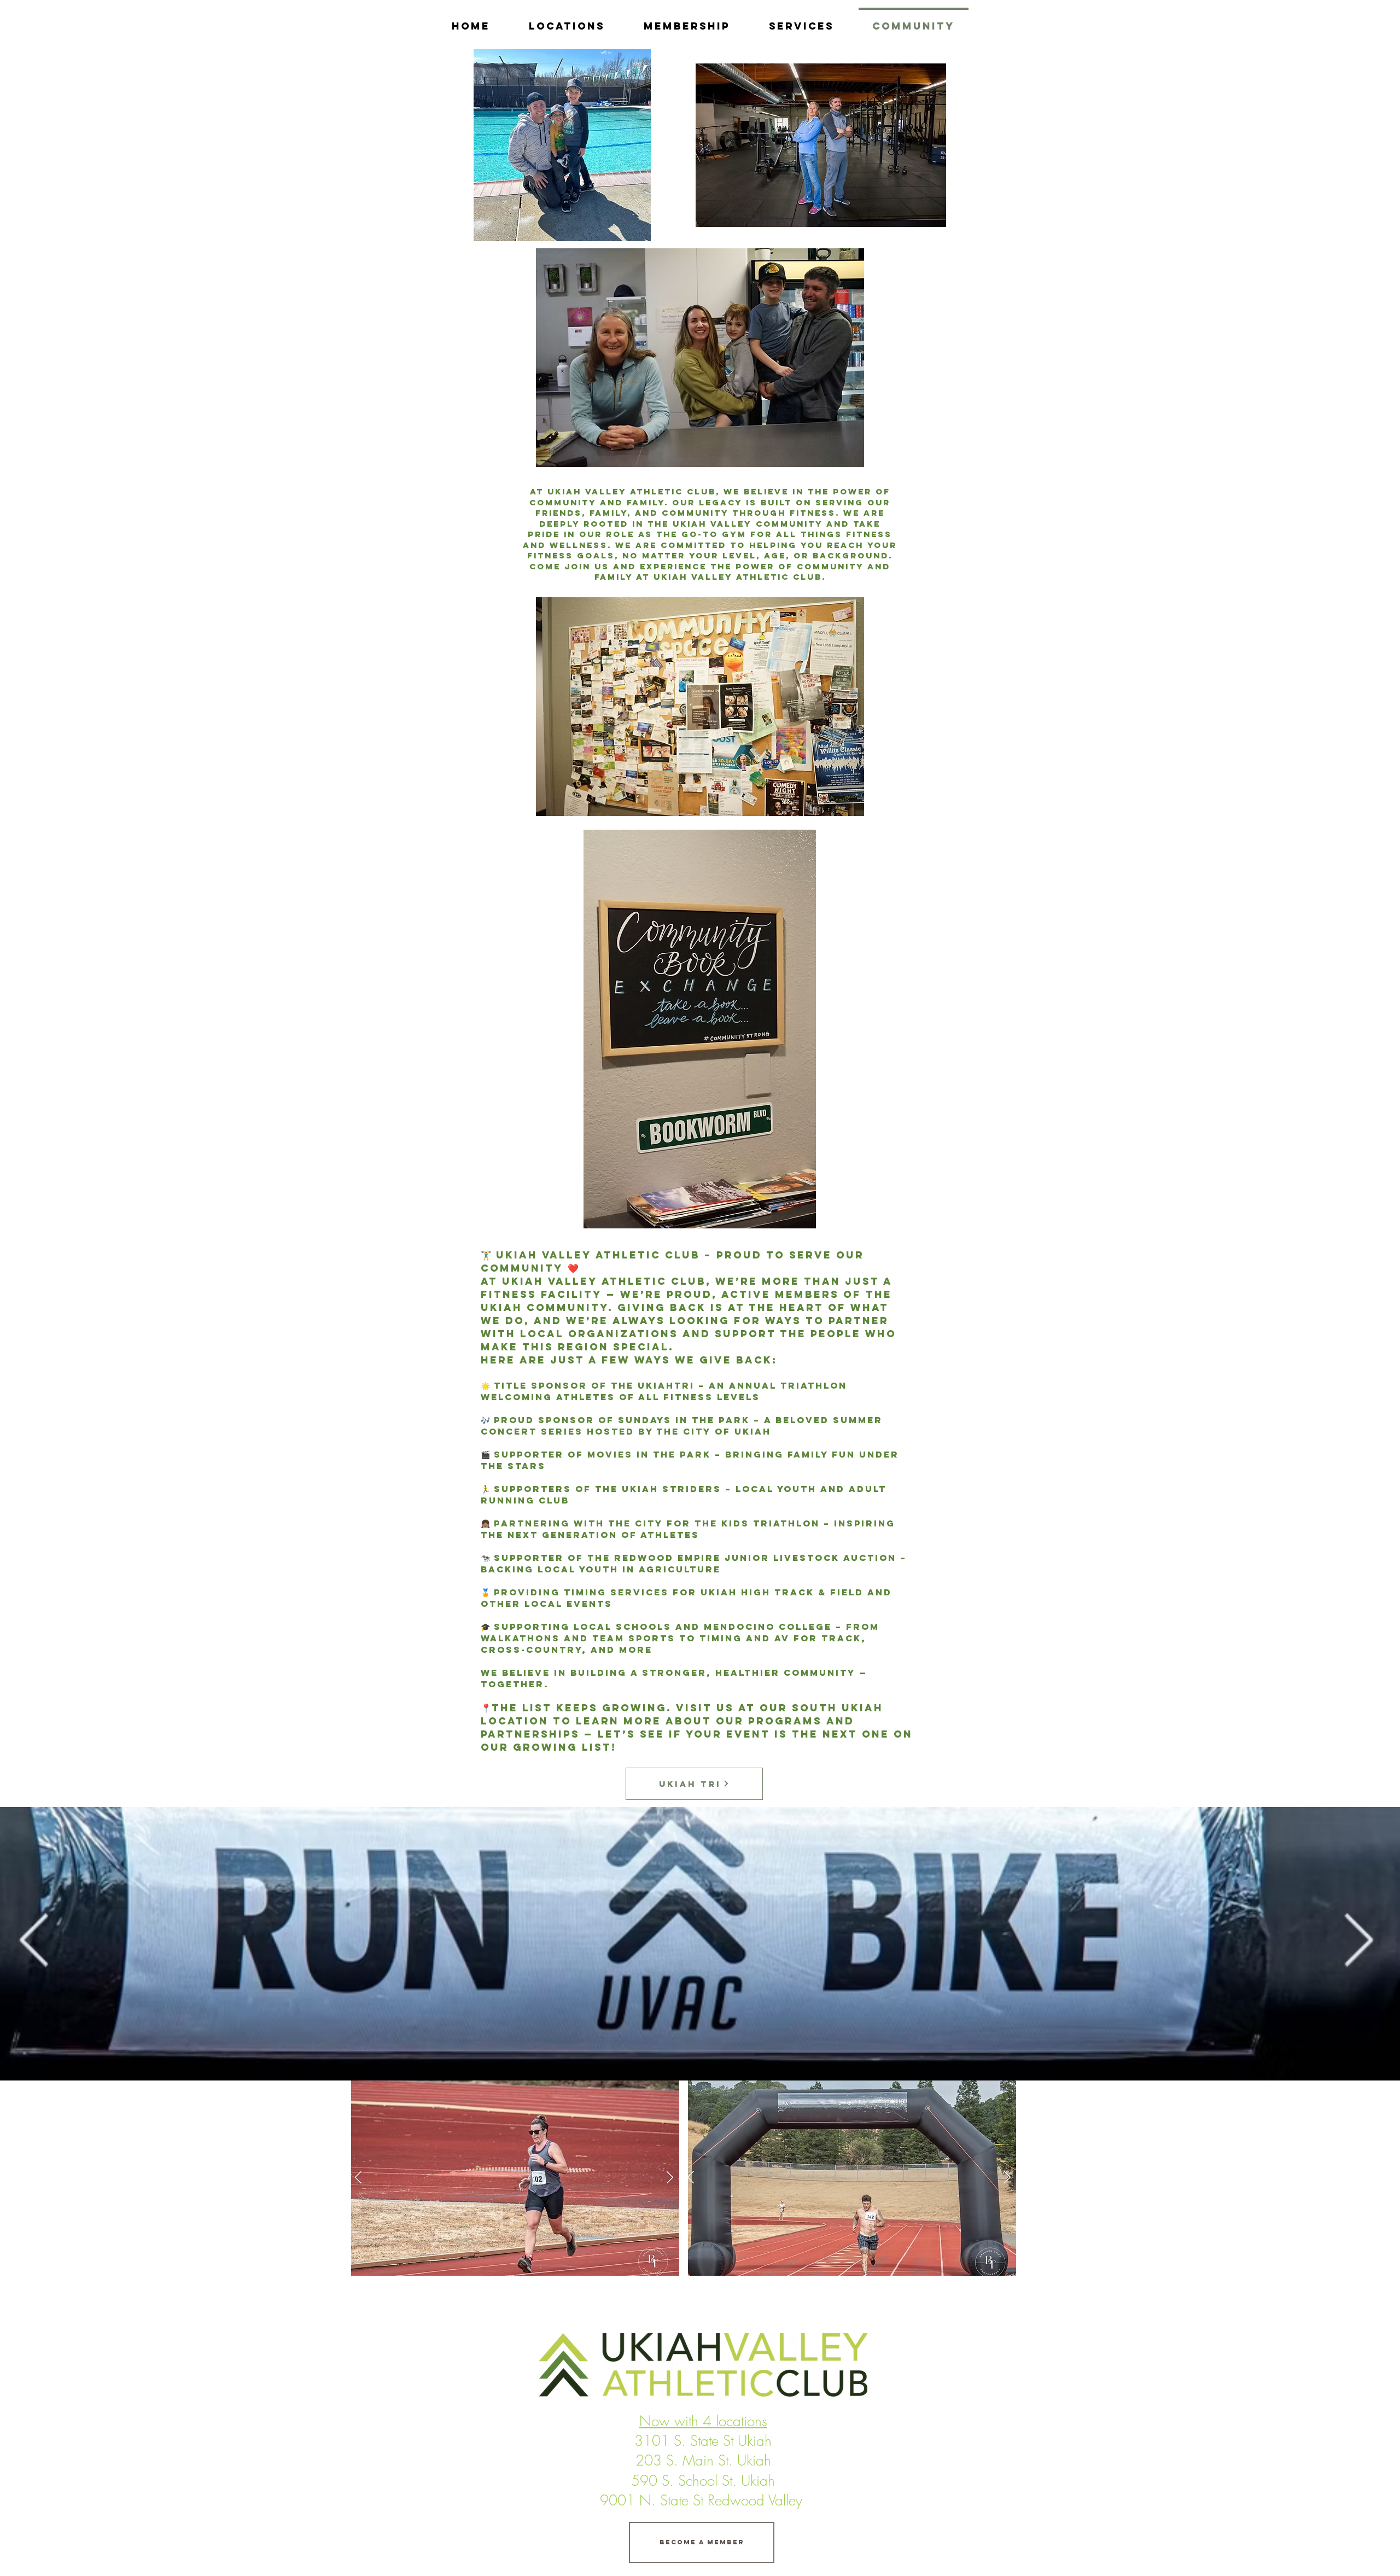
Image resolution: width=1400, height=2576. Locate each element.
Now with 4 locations (703, 2421)
